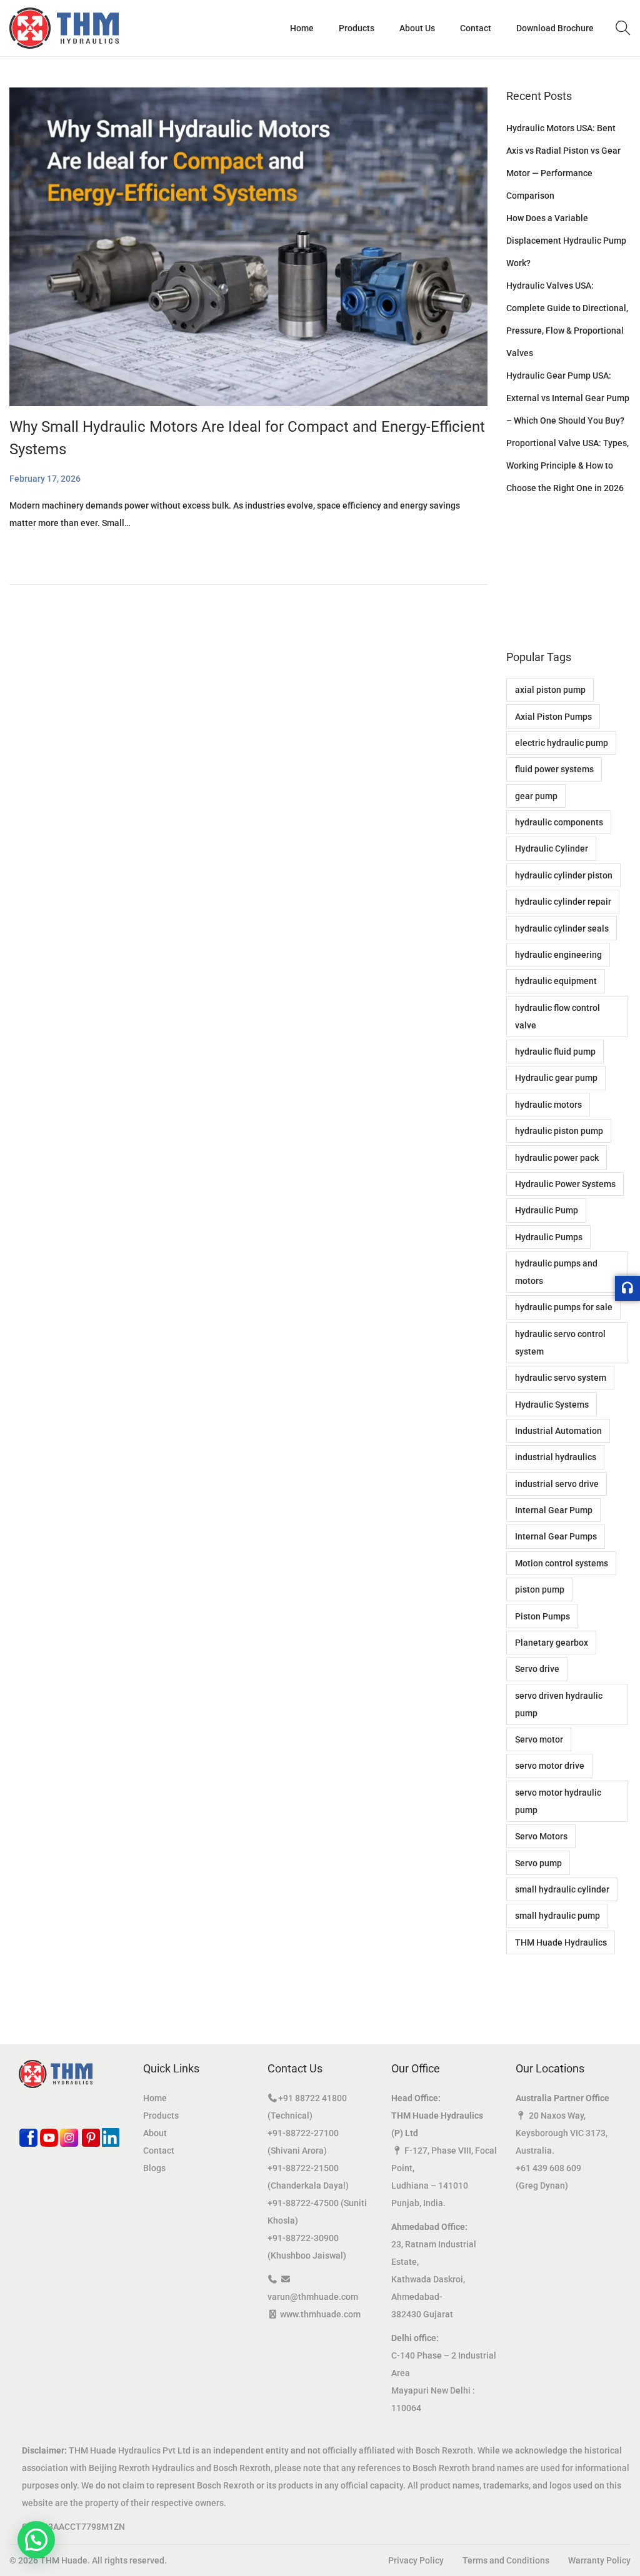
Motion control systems (562, 1563)
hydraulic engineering (558, 955)
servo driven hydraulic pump (559, 1704)
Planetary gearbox (552, 1643)
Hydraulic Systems (552, 1405)
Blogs (154, 2168)
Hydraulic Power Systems (565, 1184)
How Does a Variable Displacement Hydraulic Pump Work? (566, 241)
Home (155, 2098)
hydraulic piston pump (559, 1131)
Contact (159, 2151)
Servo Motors (541, 1836)
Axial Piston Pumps (553, 717)
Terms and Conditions (506, 2560)
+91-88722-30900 (303, 2238)
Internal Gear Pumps (556, 1536)
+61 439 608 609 (548, 2168)
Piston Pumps (542, 1616)
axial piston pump (550, 690)
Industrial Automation (558, 1431)
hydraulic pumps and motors (556, 1272)
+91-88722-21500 (303, 2168)
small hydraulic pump (557, 1916)
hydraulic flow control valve (557, 1017)
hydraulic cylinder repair (563, 902)
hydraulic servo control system (560, 1343)
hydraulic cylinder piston (564, 875)
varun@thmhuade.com (313, 2297)
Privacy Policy (416, 2560)
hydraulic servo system (561, 1378)
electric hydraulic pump (562, 743)
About (155, 2133)
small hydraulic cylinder (562, 1889)
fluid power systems (554, 769)
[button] (36, 2540)
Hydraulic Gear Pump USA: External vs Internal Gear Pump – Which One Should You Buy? (568, 398)
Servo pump (538, 1863)
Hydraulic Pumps (549, 1237)
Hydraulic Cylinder (552, 848)
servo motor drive (550, 1766)
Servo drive (537, 1669)
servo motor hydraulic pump (558, 1801)
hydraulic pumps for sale (564, 1307)
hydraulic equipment (556, 981)
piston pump (540, 1589)
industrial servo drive (557, 1484)
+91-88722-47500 (303, 2203)
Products (161, 2116)
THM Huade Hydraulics (561, 1942)
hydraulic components (559, 822)
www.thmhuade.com (320, 2314)
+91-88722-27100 (303, 2133)
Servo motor (539, 1739)
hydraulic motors (548, 1105)
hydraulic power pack (557, 1158)
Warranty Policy (599, 2560)
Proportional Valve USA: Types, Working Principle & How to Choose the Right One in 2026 (567, 465)
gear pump (536, 796)
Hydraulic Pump (547, 1210)
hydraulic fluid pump (555, 1052)
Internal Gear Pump (554, 1510)
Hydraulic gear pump (556, 1078)
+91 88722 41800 (312, 2098)
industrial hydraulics (556, 1457)
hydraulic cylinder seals (562, 928)
